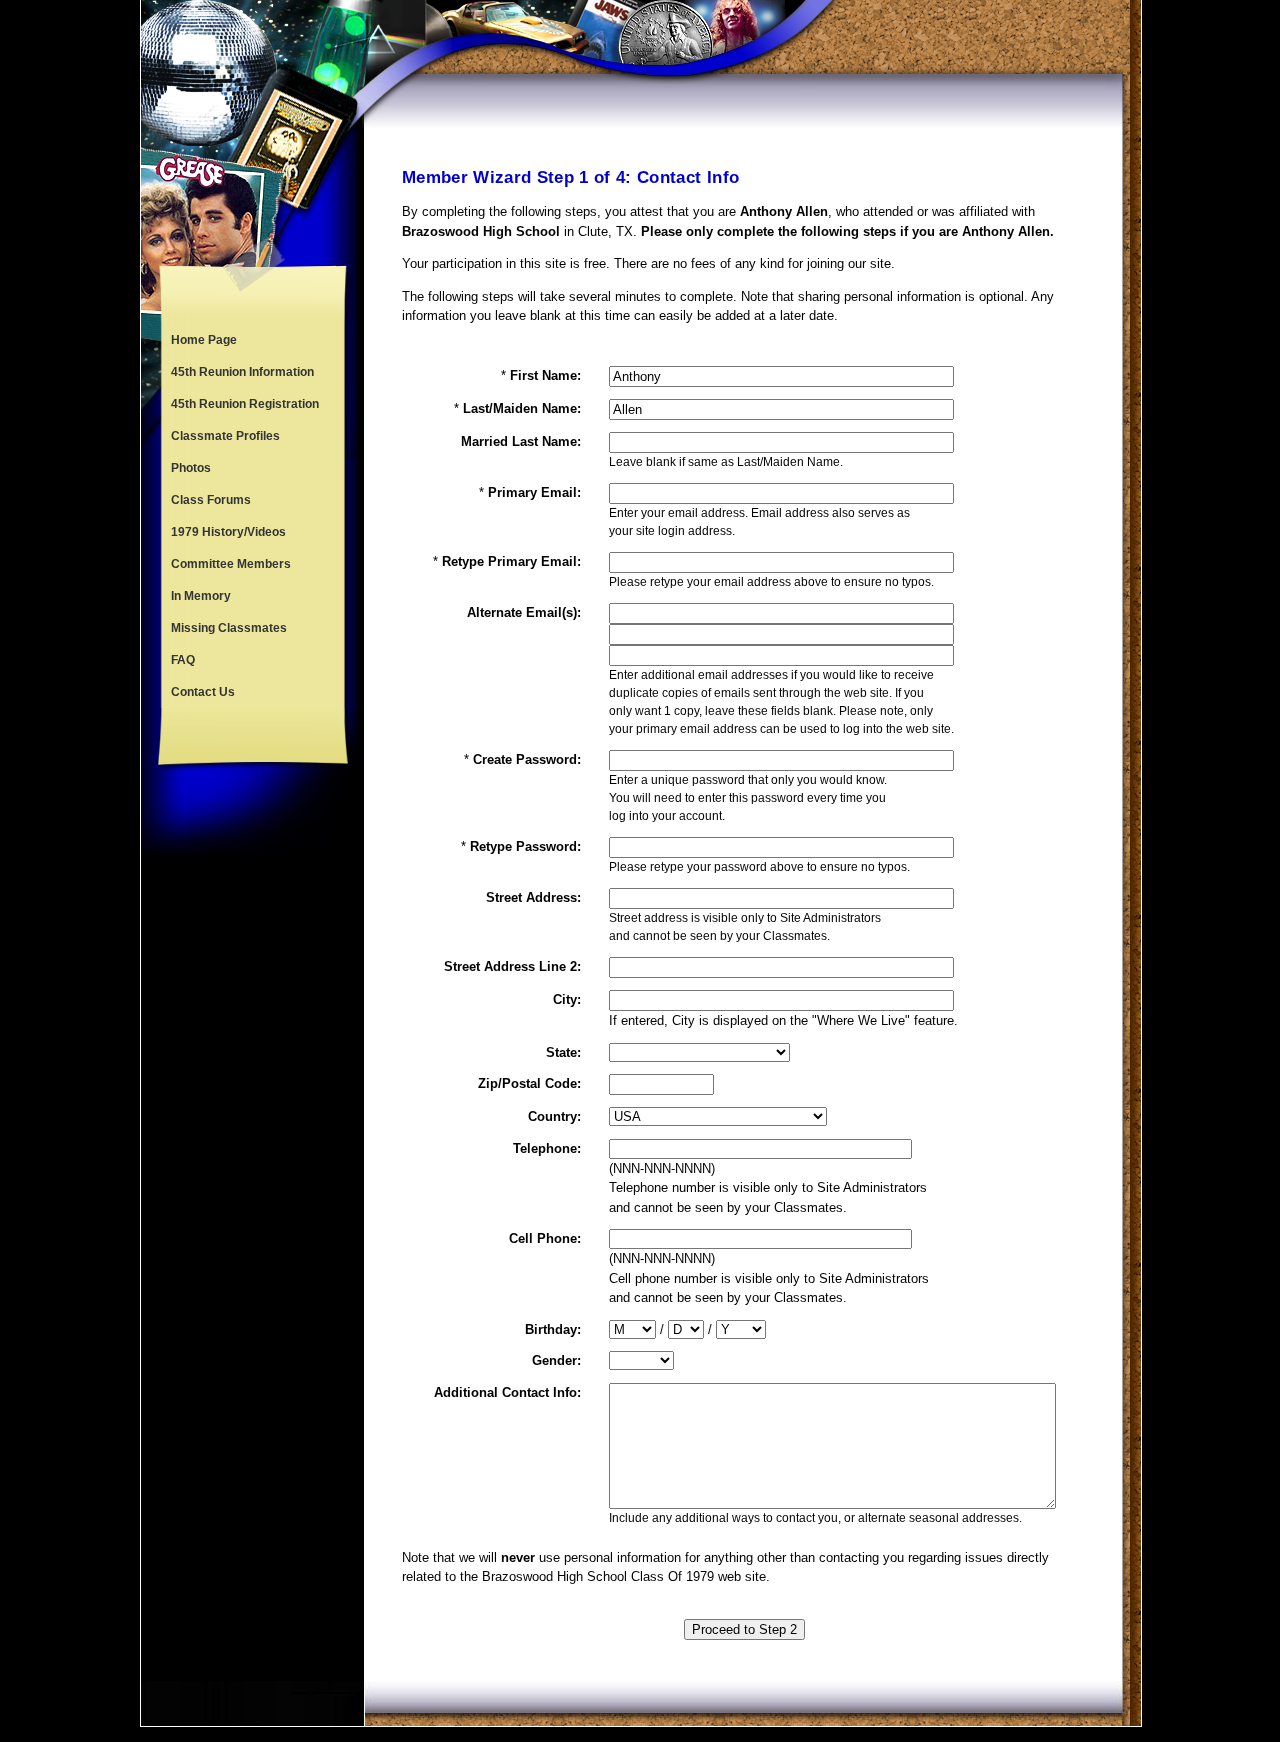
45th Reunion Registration (245, 404)
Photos (191, 468)
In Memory (201, 596)
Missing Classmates (229, 628)
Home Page (204, 340)
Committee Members (231, 564)
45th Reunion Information (242, 372)
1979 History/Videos (228, 532)
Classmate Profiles (225, 436)
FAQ (183, 660)
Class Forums (211, 500)
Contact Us (203, 692)
